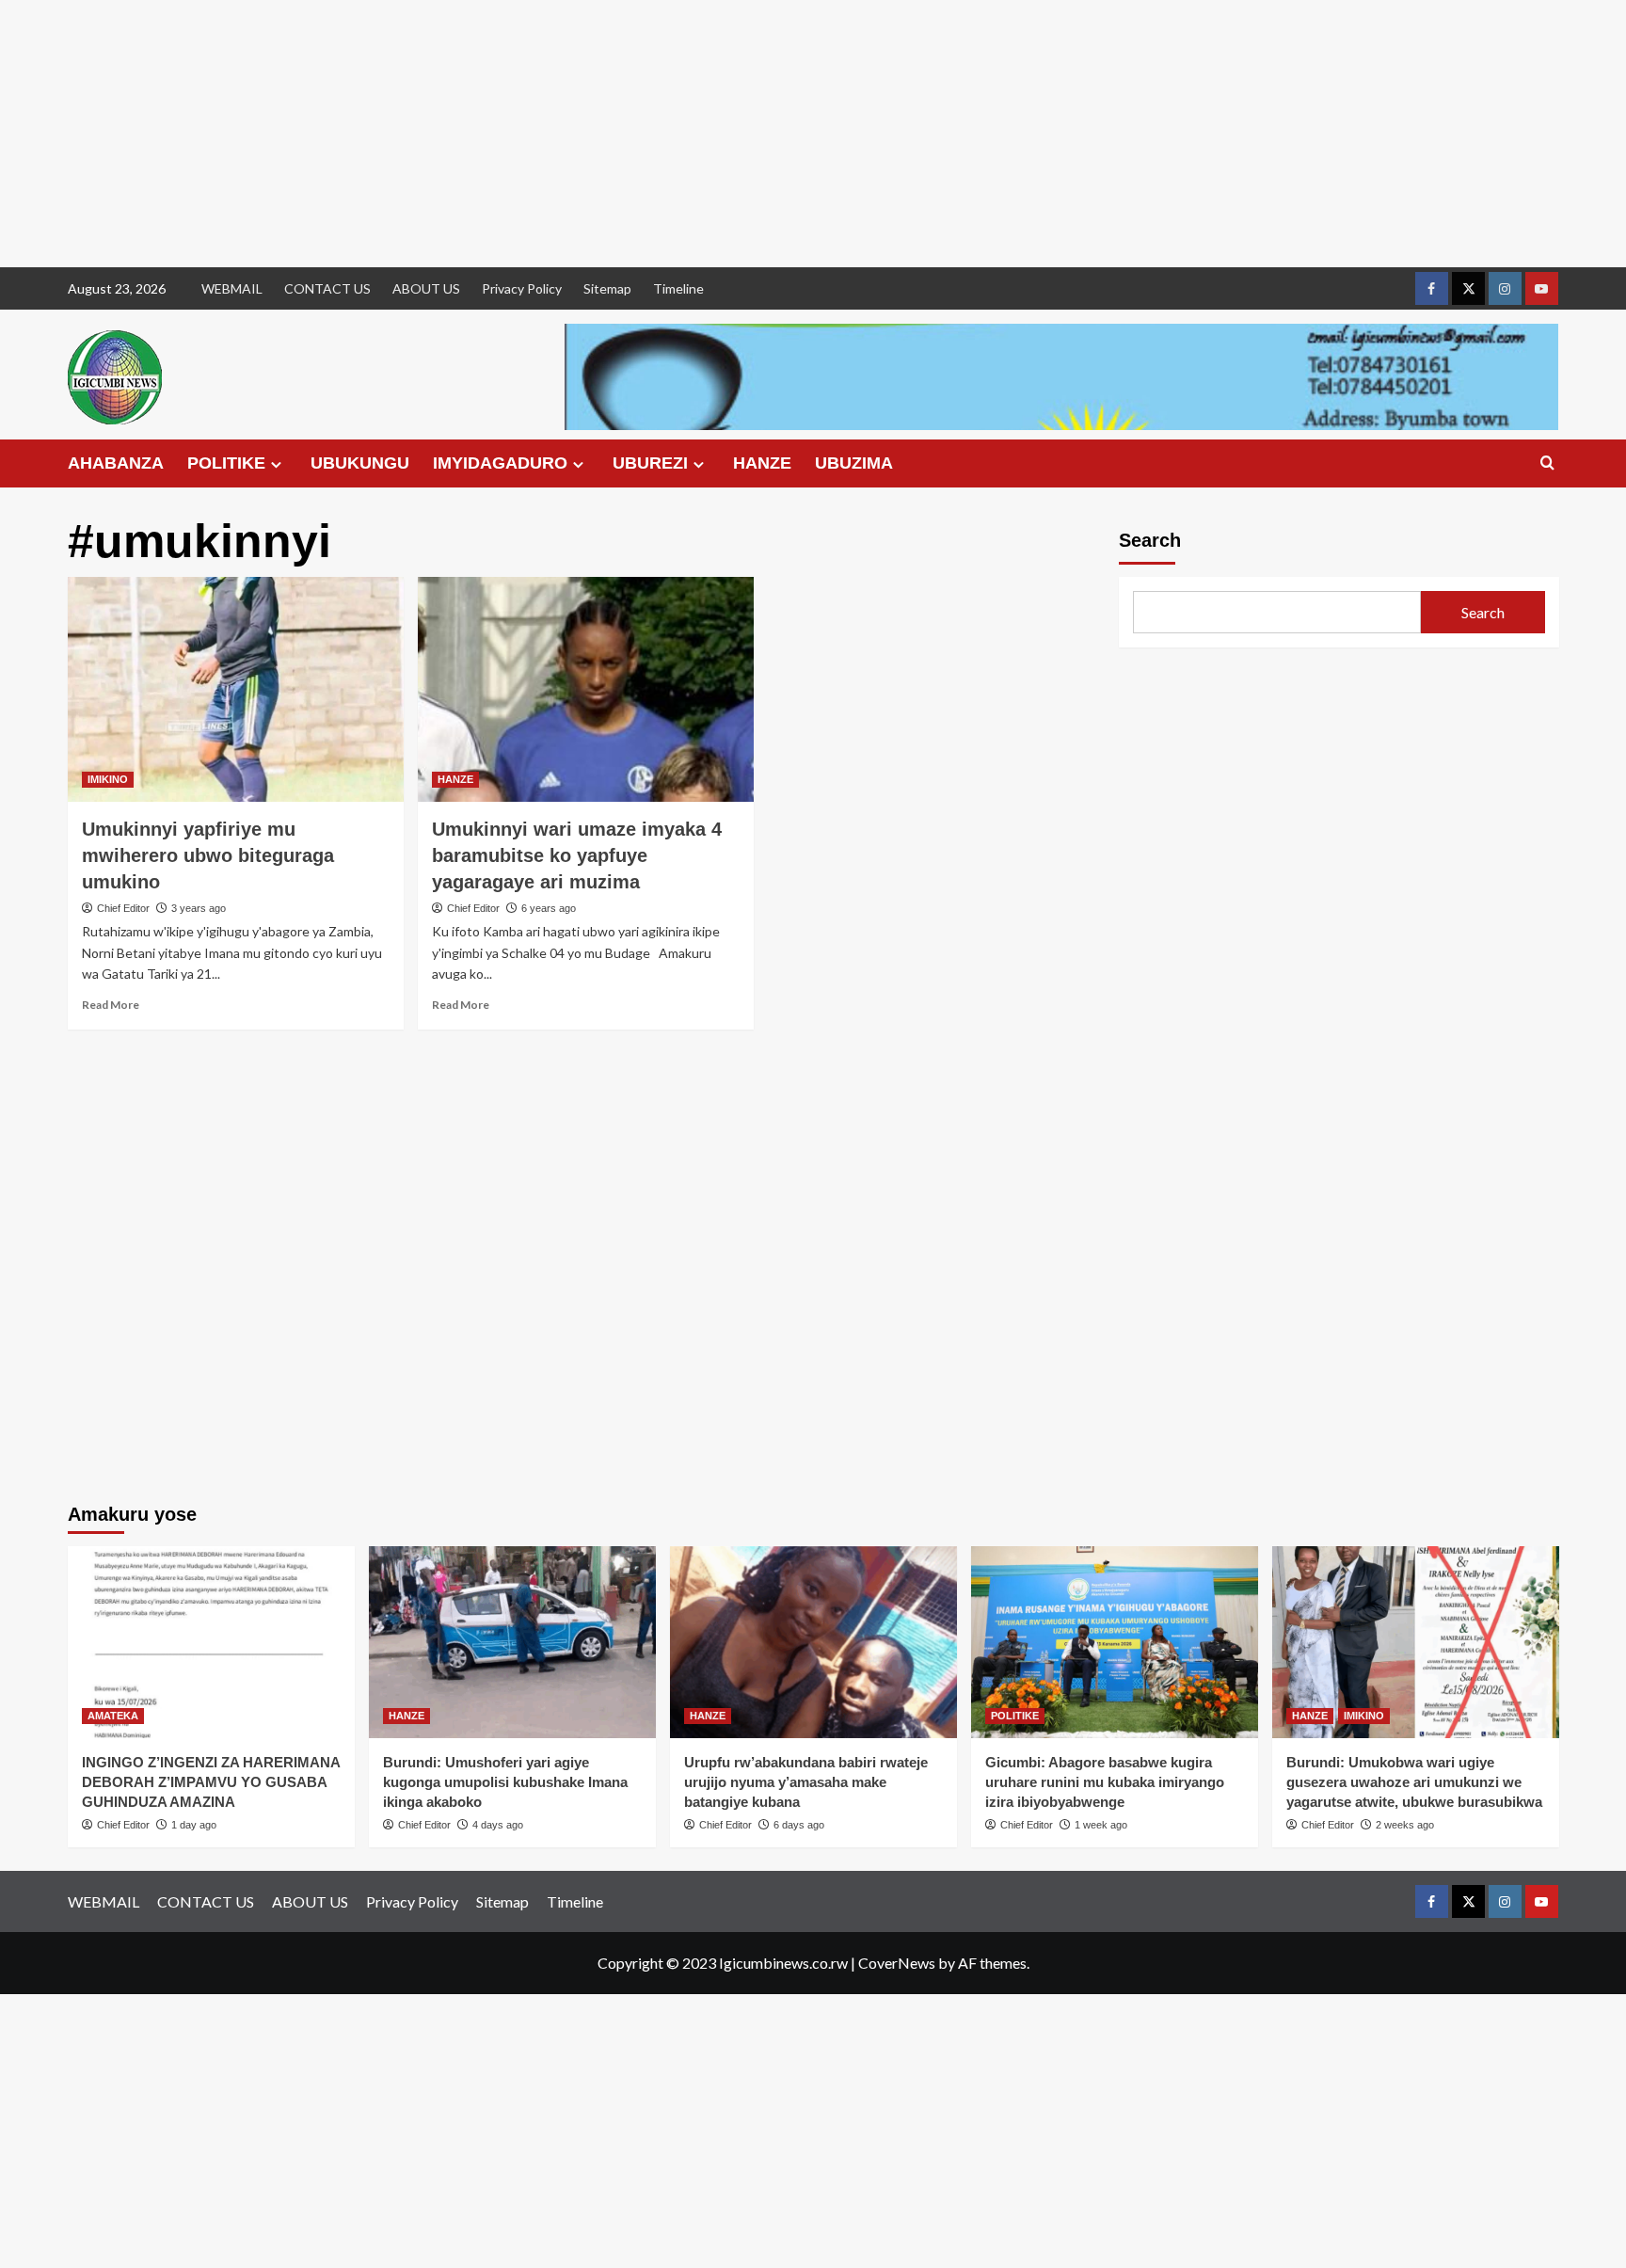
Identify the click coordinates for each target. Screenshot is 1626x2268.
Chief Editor (123, 908)
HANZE (762, 463)
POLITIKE (226, 463)
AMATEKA (113, 1716)
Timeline (678, 288)
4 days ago (498, 1825)
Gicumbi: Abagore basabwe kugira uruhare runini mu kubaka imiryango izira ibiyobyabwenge (1105, 1782)
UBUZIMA (854, 463)
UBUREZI (650, 463)
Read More (111, 1005)
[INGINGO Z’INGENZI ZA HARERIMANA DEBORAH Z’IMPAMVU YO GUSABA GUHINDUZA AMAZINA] (211, 1642)
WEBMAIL (232, 288)
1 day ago (194, 1825)
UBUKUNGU (360, 463)
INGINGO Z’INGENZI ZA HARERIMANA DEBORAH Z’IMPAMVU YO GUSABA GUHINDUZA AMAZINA (211, 1782)
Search (1150, 540)
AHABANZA (116, 463)
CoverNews (897, 1963)
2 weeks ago (1405, 1825)
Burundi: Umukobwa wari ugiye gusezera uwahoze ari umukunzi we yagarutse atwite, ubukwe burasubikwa (1414, 1782)
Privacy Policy (522, 288)
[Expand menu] (276, 464)
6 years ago (549, 908)
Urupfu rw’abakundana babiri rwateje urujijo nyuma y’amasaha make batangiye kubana (806, 1782)
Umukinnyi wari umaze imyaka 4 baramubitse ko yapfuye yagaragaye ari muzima (577, 855)
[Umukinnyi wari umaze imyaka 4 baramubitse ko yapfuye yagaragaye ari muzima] (586, 689)
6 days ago (799, 1825)
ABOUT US (426, 288)
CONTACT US (327, 288)
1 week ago (1101, 1825)
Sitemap (607, 288)
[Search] (1547, 463)
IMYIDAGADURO (500, 463)
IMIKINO (108, 779)
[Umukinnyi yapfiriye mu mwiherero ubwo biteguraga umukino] (236, 689)
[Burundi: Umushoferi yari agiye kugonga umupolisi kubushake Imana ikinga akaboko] (512, 1642)
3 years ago (199, 908)
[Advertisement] (565, 134)
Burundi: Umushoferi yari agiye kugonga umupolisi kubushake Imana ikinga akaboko (505, 1782)
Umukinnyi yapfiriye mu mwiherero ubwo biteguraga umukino (208, 855)
